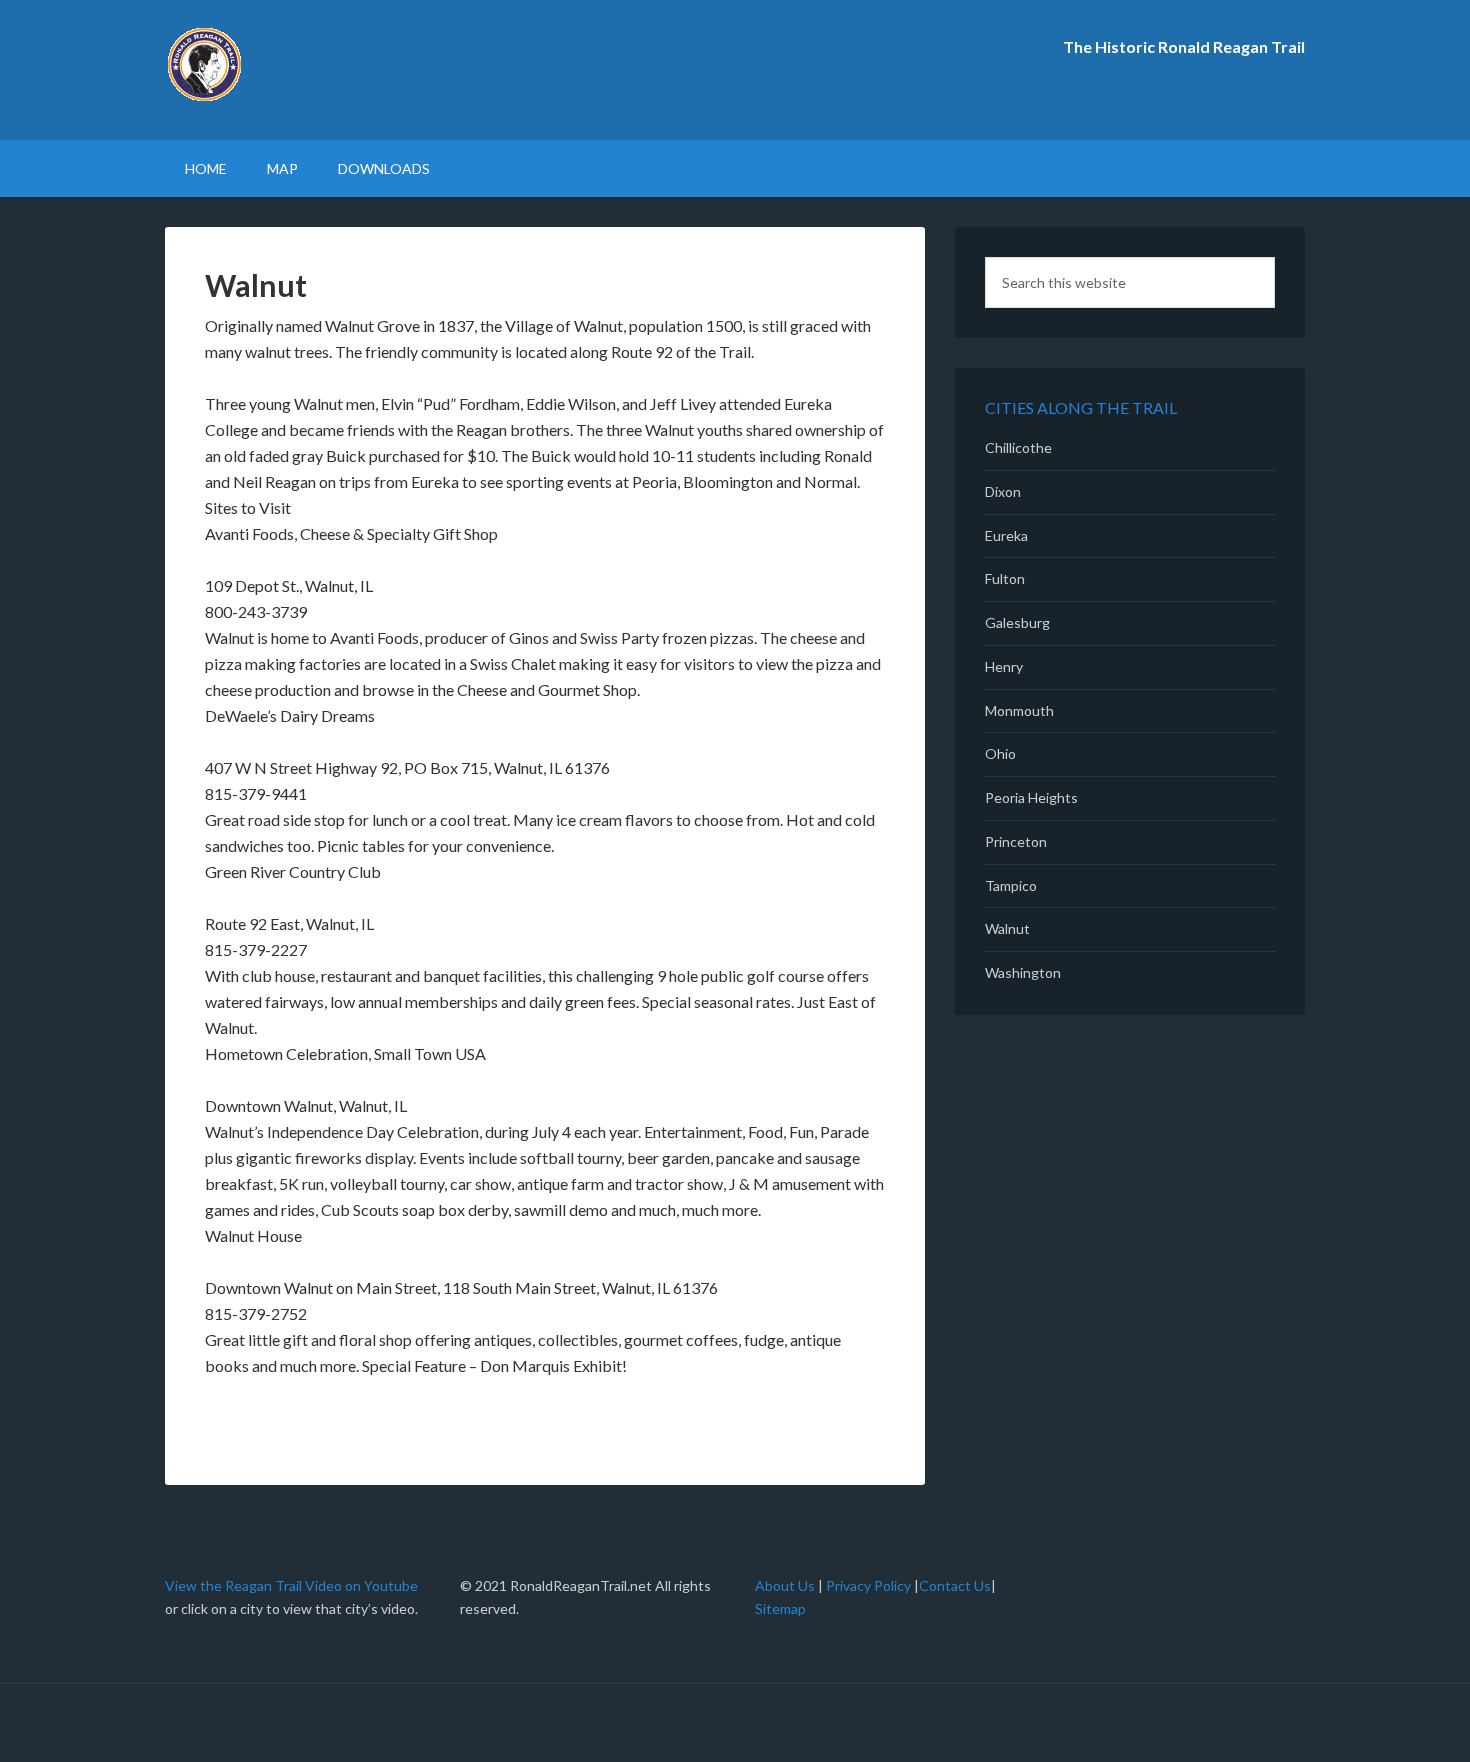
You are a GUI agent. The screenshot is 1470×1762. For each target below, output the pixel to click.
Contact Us (955, 1585)
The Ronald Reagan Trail (335, 70)
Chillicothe (1018, 447)
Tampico (1011, 885)
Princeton (1016, 841)
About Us (786, 1585)
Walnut (1007, 928)
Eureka (1006, 535)
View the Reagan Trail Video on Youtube (291, 1585)
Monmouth (1019, 710)
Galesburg (1017, 622)
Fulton (1005, 578)
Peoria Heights (1031, 797)
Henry (1004, 666)
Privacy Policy (868, 1585)
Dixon (1003, 491)
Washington (1023, 972)
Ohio (1000, 753)
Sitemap (780, 1608)
